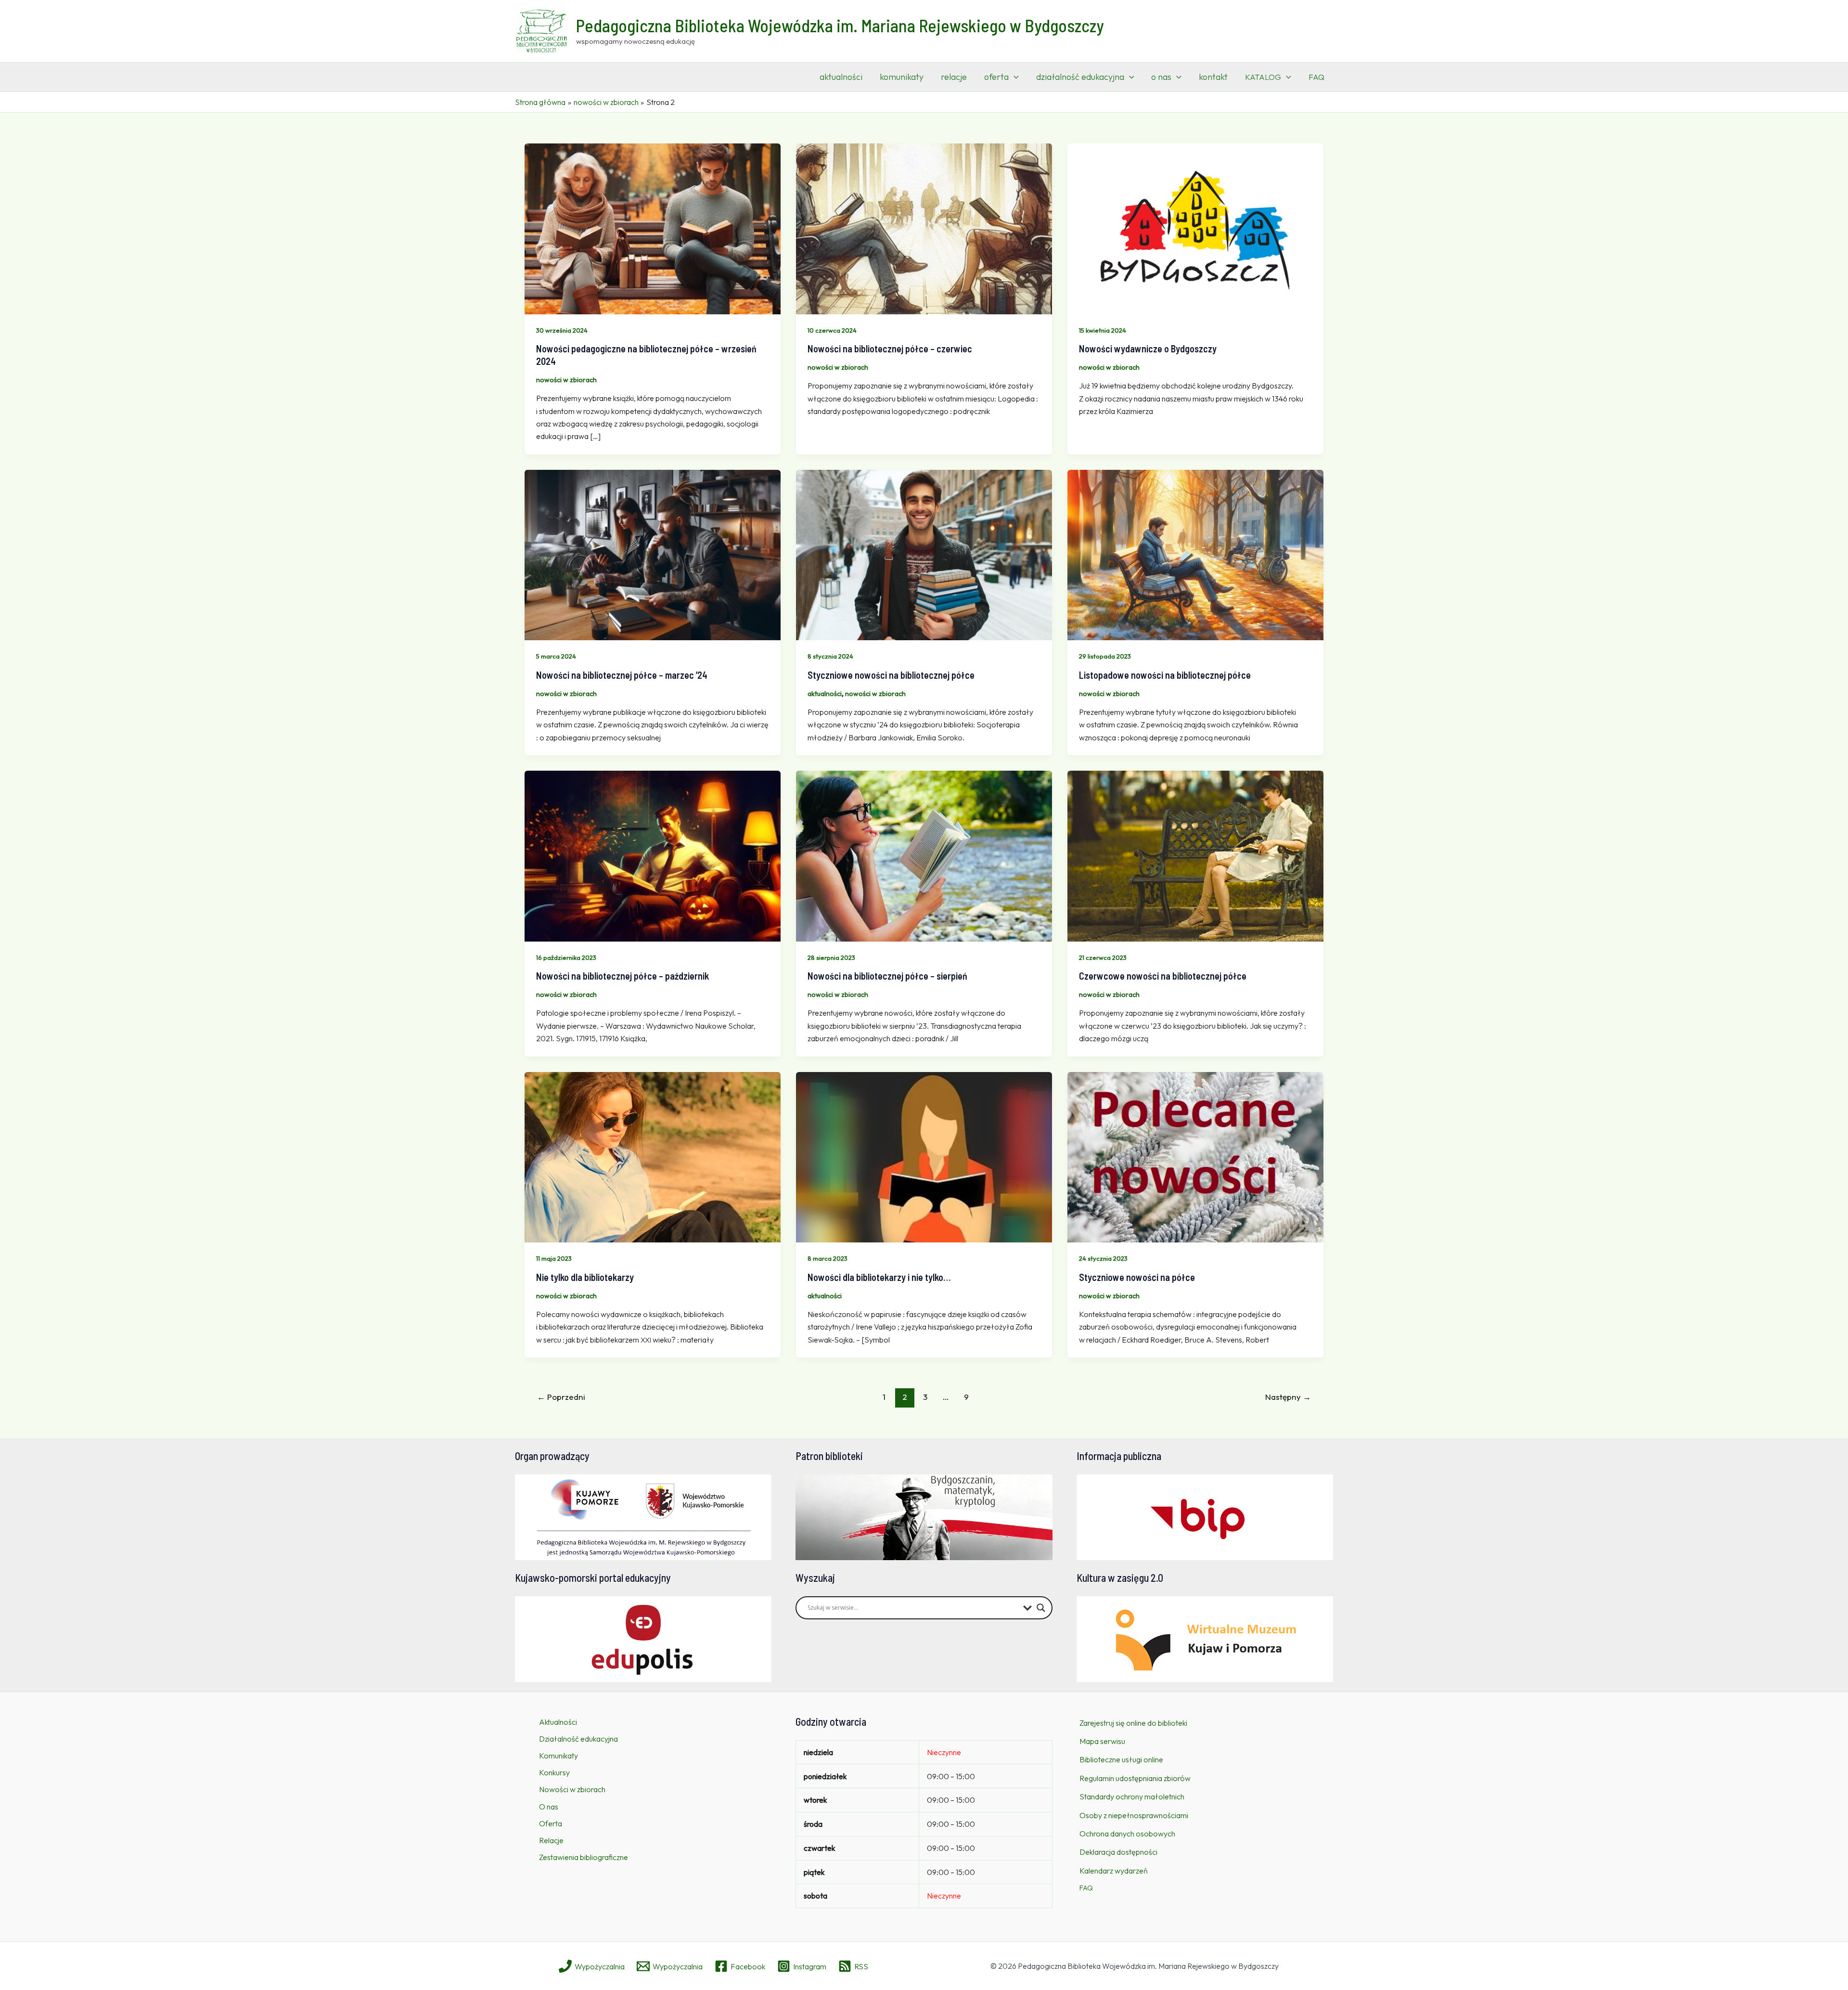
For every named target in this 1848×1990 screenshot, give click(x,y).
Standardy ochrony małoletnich (1132, 1796)
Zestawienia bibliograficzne (584, 1857)
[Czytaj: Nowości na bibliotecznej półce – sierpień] (924, 855)
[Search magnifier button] (1041, 1608)
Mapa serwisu (1102, 1741)
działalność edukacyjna (1080, 77)
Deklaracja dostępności (1118, 1852)
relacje (954, 77)
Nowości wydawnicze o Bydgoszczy (1148, 349)
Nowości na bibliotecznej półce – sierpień (887, 976)
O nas (549, 1807)
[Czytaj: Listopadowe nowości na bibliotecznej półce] (1195, 554)
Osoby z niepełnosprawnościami (1134, 1815)
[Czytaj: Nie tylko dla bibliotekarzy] (653, 1156)
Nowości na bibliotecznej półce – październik (622, 976)
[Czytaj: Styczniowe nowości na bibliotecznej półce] (924, 554)
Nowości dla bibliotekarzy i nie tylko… (879, 1277)
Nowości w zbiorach (572, 1789)
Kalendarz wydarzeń (1114, 1871)
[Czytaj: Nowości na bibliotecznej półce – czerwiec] (924, 228)
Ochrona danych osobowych (1127, 1834)
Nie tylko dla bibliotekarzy (585, 1277)
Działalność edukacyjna (578, 1739)
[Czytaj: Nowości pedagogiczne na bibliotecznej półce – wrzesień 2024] (653, 228)
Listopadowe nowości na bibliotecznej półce (1165, 675)
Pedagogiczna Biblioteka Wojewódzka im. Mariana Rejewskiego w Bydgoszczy (840, 25)
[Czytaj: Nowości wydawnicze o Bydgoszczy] (1195, 228)
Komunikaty (558, 1756)
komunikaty (902, 77)
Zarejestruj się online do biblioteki (1133, 1723)
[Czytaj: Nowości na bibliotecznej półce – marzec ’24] (653, 554)
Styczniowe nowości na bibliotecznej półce (891, 675)
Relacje (551, 1840)
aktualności (841, 77)
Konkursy (554, 1772)
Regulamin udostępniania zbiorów (1135, 1778)
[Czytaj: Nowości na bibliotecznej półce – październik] (653, 855)
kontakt (1213, 77)
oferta (996, 77)
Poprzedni (561, 1397)
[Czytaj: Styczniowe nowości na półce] (1195, 1156)
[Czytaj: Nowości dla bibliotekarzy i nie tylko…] (924, 1156)
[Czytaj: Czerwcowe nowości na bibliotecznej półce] (1195, 855)
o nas (1161, 77)
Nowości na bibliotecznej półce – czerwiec (890, 349)
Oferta (551, 1823)
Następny (1288, 1397)
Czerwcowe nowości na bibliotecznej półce (1163, 976)
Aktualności (558, 1722)
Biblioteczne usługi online (1121, 1759)
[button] (1014, 77)
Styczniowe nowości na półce (1137, 1277)
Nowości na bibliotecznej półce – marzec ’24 (622, 675)
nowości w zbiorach (566, 380)
